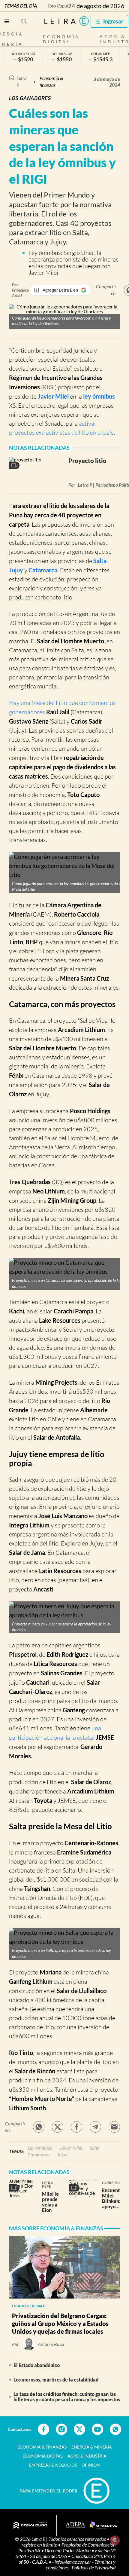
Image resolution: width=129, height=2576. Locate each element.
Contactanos (19, 2429)
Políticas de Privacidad (94, 2567)
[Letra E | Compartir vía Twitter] (58, 2127)
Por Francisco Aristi (20, 290)
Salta (100, 561)
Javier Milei (53, 396)
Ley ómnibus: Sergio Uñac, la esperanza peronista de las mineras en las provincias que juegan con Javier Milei (73, 263)
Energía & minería (92, 2447)
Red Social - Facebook (43, 2429)
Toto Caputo (59, 6)
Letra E (22, 81)
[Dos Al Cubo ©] (30, 2525)
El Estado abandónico (37, 2365)
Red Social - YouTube (97, 2429)
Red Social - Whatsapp (115, 2429)
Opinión (91, 2465)
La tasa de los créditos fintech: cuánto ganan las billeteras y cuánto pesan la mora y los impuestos (67, 2397)
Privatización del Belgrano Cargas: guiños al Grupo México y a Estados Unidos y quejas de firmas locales (60, 2323)
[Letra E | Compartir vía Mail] (114, 2127)
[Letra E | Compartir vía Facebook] (76, 2127)
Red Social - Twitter (79, 2429)
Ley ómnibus (40, 2148)
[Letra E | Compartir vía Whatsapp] (39, 2127)
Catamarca (43, 570)
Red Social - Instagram (61, 2429)
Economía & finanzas (51, 81)
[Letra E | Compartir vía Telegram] (95, 2127)
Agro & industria (87, 2456)
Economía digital (61, 39)
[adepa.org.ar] (75, 2525)
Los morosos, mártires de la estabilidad (56, 2380)
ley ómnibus (99, 396)
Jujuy (17, 570)
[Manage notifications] (115, 2540)
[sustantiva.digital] (103, 2525)
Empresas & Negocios (53, 2465)
